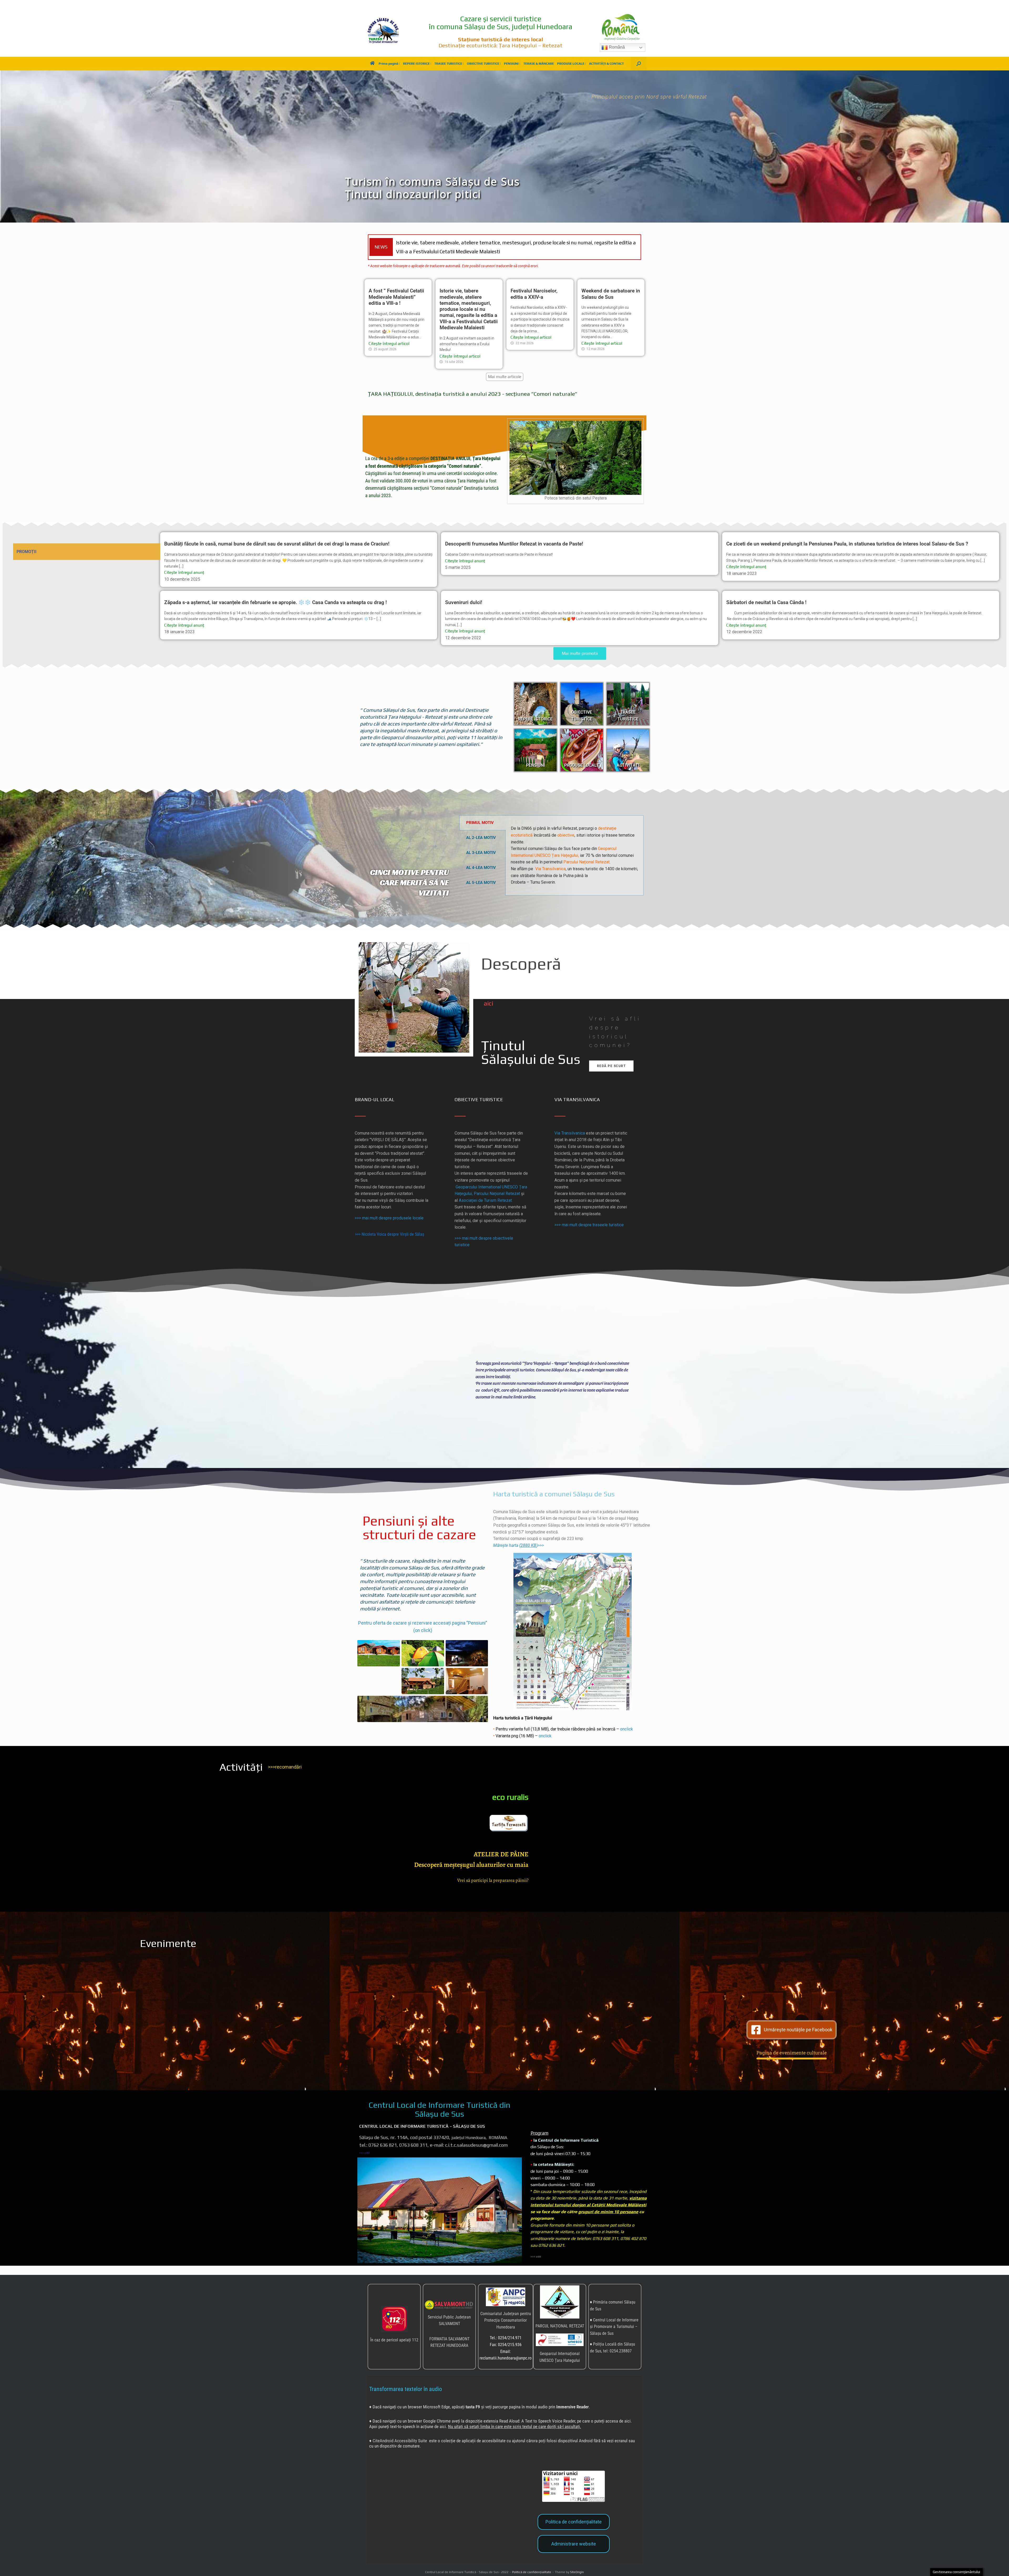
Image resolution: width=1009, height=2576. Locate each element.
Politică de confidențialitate (532, 2568)
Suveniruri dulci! (464, 598)
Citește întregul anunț (184, 568)
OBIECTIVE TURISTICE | (484, 64)
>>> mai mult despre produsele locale (389, 1214)
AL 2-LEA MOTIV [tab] (481, 833)
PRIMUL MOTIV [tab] (480, 818)
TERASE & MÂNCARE (539, 64)
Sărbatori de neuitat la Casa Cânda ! (766, 598)
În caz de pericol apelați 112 (394, 2335)
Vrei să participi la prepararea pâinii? (493, 1876)
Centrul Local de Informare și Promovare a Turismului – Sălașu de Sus (614, 2322)
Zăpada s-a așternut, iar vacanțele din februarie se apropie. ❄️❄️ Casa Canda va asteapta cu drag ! (276, 598)
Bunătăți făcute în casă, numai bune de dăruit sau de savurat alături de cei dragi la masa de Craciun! (277, 540)
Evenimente (168, 1939)
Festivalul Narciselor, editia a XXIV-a (534, 290)
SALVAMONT (449, 2319)
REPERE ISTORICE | (417, 64)
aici (488, 999)
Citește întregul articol (389, 339)
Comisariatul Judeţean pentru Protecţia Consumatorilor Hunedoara (506, 2316)
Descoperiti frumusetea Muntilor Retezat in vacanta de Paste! (514, 540)
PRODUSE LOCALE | (572, 64)
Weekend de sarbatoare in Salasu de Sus (482, 245)
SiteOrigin (577, 2568)
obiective (566, 831)
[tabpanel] (575, 851)
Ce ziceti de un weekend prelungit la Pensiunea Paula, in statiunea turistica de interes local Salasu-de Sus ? (847, 540)
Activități (241, 1763)
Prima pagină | (389, 64)
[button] (639, 64)
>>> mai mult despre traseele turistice (589, 1220)
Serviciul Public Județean (449, 2313)
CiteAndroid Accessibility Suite (400, 2436)
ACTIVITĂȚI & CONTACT (606, 64)
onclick (627, 1725)
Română (616, 47)
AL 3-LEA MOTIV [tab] (481, 848)
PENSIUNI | (512, 64)
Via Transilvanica (550, 864)
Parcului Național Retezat (586, 858)
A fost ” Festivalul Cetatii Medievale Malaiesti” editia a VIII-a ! (396, 293)
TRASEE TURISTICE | (449, 64)
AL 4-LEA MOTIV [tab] (481, 863)
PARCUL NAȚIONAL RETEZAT (560, 2322)
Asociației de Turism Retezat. (486, 1196)
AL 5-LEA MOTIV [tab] (481, 878)
